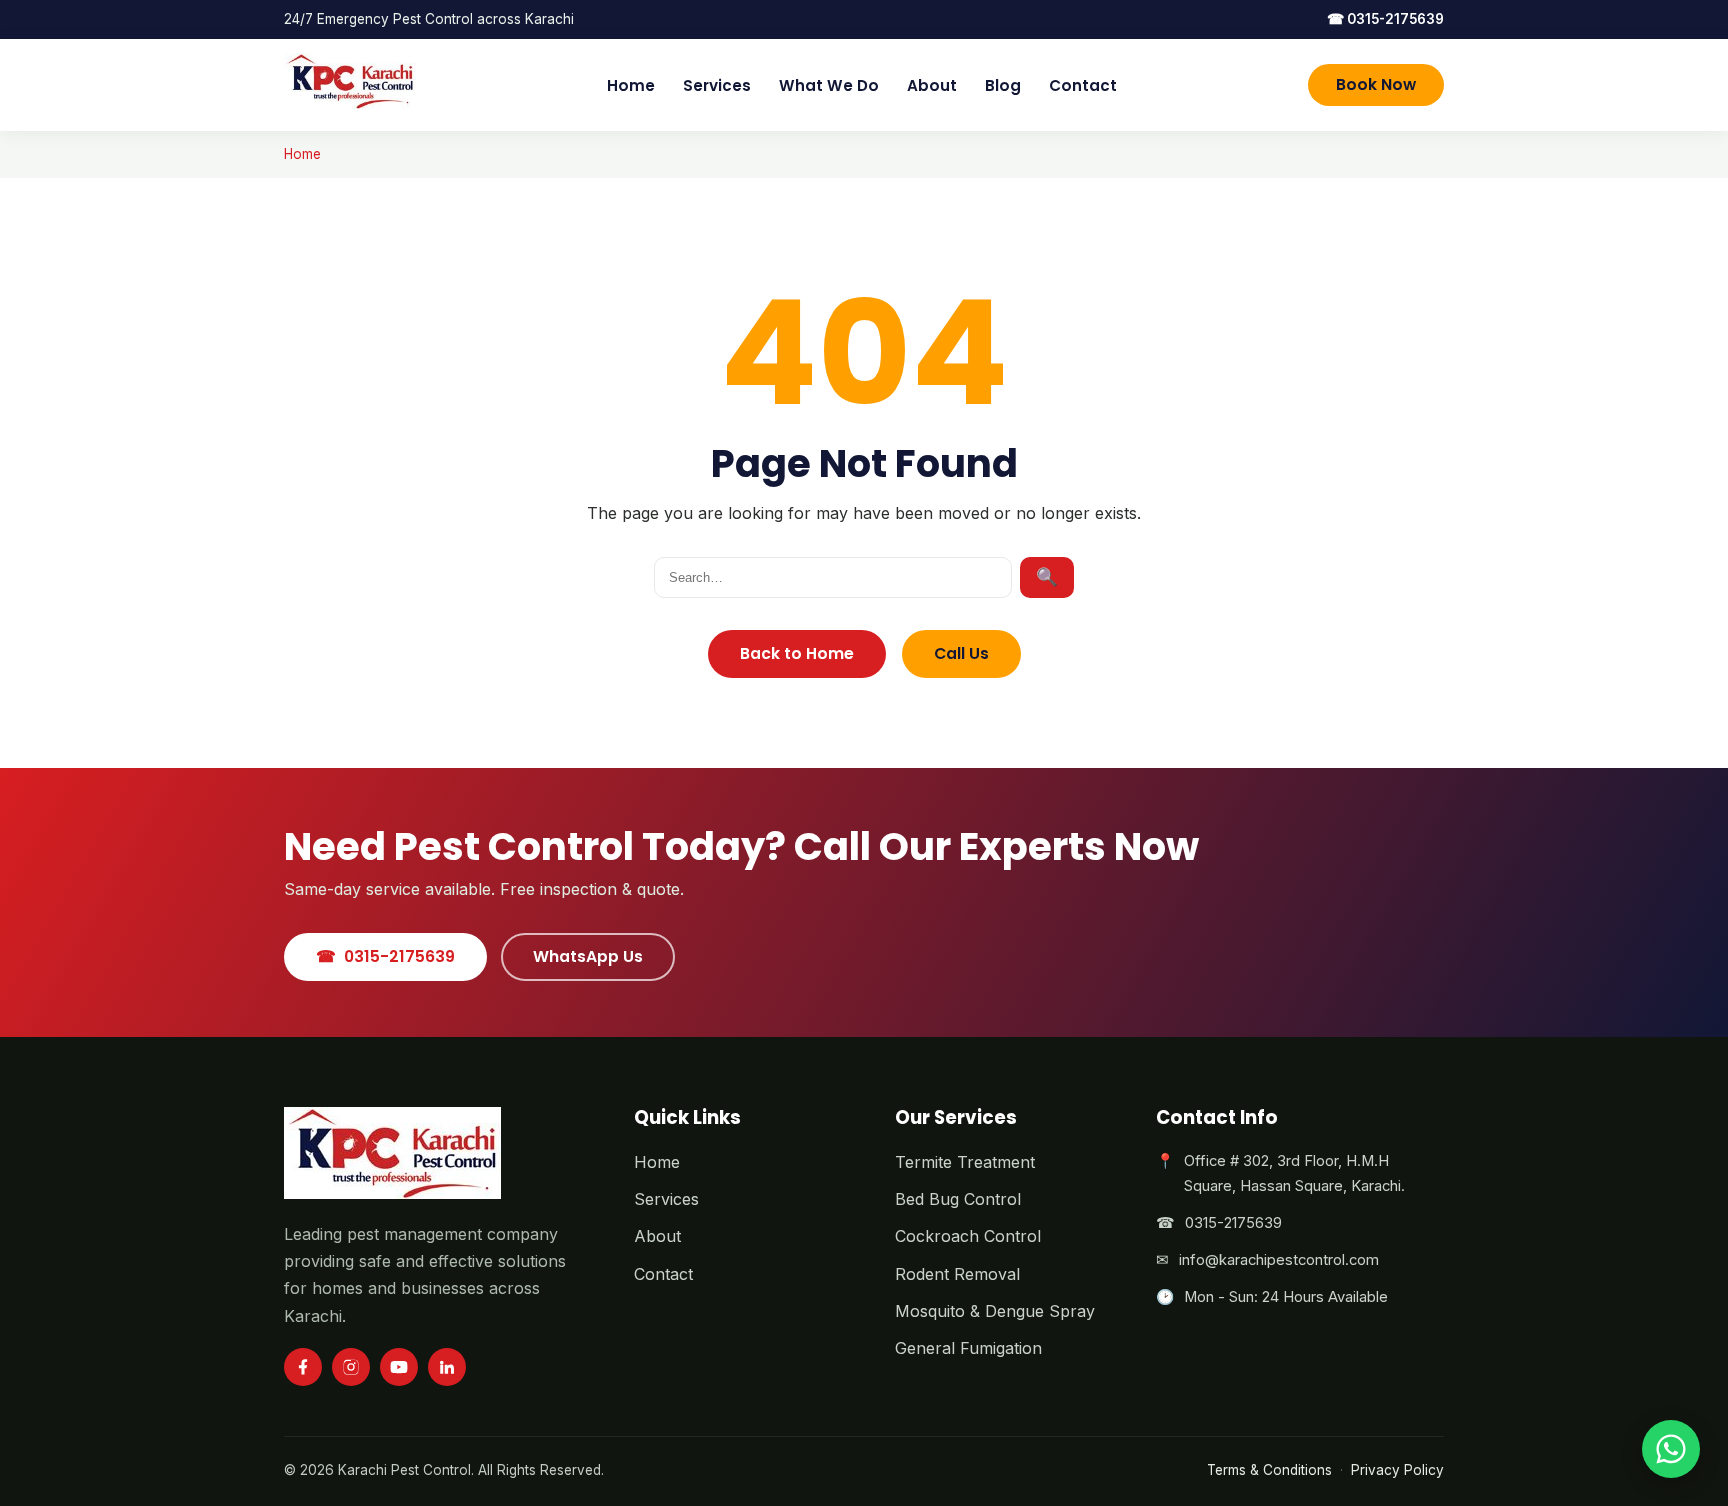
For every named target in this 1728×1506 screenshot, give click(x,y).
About (932, 85)
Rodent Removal (957, 1274)
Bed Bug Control (958, 1199)
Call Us (961, 653)
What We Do (829, 85)
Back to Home (797, 653)
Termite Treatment (965, 1162)
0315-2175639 (1385, 19)
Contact (1083, 85)
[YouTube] (399, 1367)
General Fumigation (968, 1348)
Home (631, 85)
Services (717, 85)
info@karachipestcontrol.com (1279, 1260)
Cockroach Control (968, 1236)
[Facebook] (303, 1367)
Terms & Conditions (1269, 1470)
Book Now (1376, 84)
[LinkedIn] (447, 1367)
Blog (1003, 85)
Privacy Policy (1397, 1470)
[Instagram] (351, 1367)
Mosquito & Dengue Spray (995, 1311)
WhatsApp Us (588, 956)
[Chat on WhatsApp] (1671, 1449)
